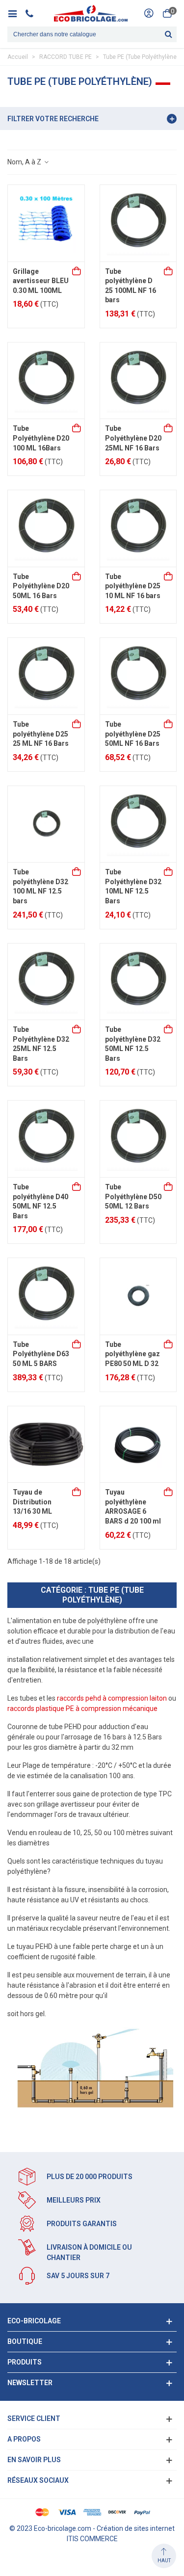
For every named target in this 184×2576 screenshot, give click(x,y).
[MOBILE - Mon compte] (149, 13)
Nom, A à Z (25, 162)
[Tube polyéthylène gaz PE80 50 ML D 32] (138, 1296)
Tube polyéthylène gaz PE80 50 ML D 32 (132, 1354)
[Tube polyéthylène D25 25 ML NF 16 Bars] (46, 676)
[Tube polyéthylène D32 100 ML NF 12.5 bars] (46, 824)
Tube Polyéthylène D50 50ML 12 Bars (133, 1196)
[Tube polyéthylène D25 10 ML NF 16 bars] (138, 528)
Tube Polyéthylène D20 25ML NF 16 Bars (133, 438)
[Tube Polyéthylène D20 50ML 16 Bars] (46, 528)
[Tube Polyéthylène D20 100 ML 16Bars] (46, 381)
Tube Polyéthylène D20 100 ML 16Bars (41, 438)
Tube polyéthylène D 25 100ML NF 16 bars (131, 286)
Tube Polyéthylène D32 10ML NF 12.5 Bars (133, 886)
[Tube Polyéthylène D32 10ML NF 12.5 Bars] (138, 824)
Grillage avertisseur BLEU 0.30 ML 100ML (41, 281)
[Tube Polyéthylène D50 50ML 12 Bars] (138, 1139)
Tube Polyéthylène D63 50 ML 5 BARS (41, 1354)
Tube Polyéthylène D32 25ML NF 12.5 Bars (41, 1044)
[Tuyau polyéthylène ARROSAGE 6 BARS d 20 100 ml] (138, 1445)
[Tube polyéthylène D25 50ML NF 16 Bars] (138, 676)
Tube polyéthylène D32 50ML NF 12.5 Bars (133, 1044)
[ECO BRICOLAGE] (91, 13)
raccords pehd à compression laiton (112, 1698)
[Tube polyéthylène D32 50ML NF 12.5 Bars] (138, 982)
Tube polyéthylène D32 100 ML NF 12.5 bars (40, 886)
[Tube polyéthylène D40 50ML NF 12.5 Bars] (46, 1139)
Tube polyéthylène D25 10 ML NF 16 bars (133, 586)
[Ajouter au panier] (77, 272)
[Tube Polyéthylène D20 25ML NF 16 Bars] (138, 381)
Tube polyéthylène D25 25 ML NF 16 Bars (41, 734)
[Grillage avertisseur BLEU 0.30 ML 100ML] (46, 223)
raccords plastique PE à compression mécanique (82, 1709)
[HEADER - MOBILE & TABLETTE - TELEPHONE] (33, 13)
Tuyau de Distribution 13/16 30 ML (32, 1502)
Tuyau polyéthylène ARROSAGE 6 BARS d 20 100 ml (133, 1507)
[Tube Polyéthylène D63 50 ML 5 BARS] (46, 1296)
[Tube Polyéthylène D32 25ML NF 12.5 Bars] (46, 982)
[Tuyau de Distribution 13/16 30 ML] (46, 1445)
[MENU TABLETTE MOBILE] (16, 13)
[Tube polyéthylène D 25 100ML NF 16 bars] (138, 223)
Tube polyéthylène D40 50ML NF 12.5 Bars (40, 1201)
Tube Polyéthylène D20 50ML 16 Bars (41, 586)
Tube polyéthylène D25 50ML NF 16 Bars (133, 734)
